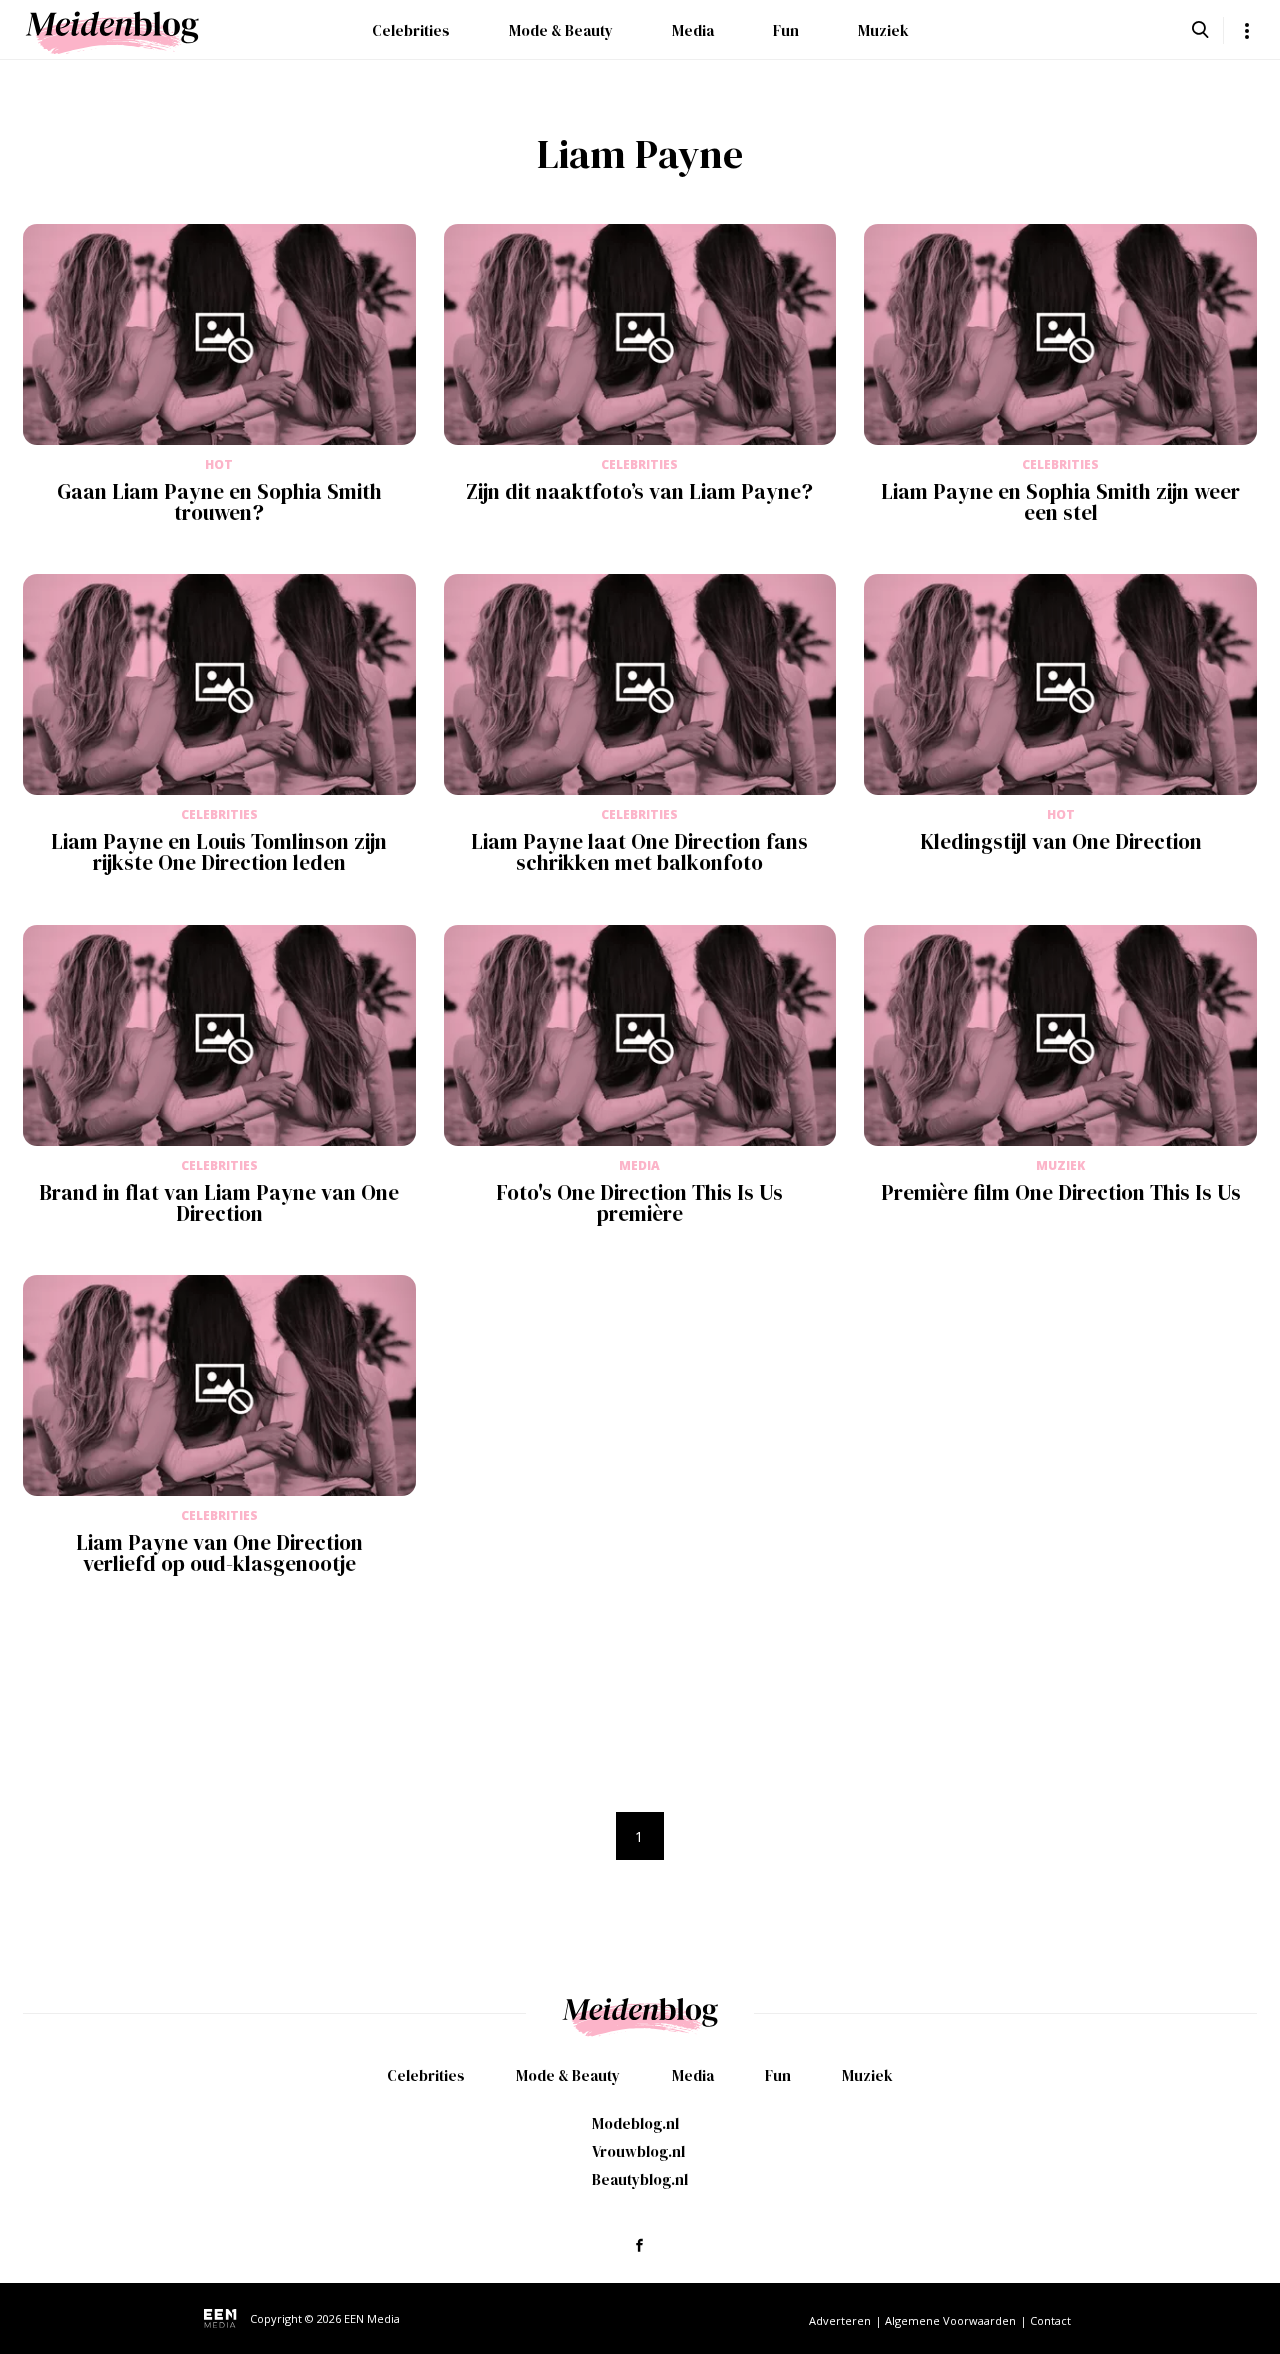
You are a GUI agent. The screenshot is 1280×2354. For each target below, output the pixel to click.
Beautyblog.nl (640, 2179)
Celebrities (411, 30)
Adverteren (840, 2320)
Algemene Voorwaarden (950, 2320)
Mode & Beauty (561, 30)
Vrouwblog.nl (638, 2151)
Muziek (883, 30)
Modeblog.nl (635, 2123)
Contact (1050, 2320)
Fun (786, 30)
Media (693, 30)
